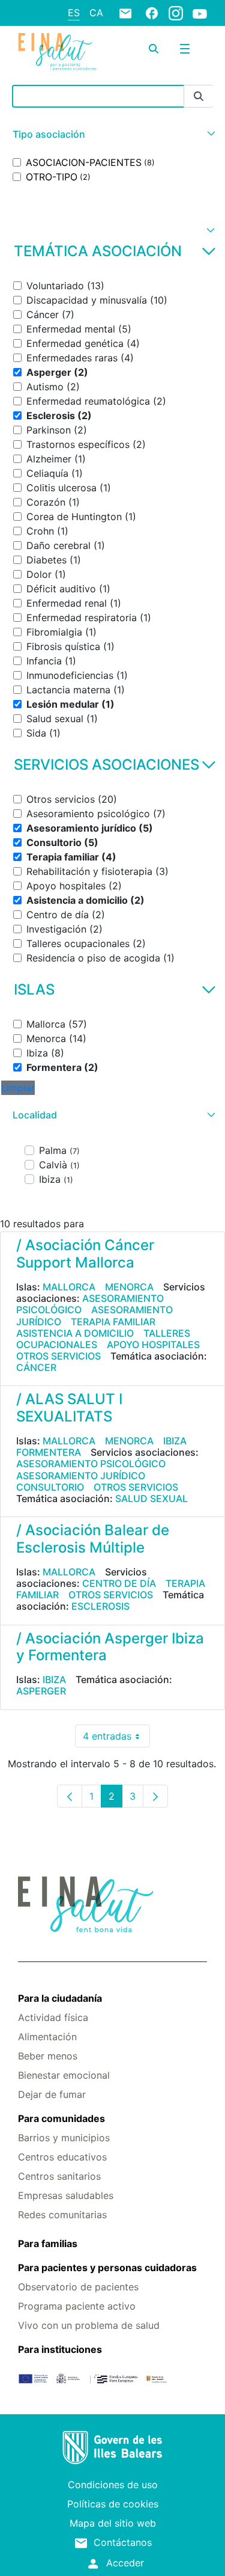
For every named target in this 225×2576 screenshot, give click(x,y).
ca (96, 13)
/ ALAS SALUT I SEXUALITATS (69, 1408)
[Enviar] (199, 97)
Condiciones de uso (113, 2485)
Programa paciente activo (77, 2306)
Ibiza (175, 1441)
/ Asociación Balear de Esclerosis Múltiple (93, 1539)
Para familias (48, 2243)
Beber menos (48, 2056)
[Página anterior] (70, 1796)
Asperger (41, 1691)
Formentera (49, 1452)
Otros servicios (58, 1356)
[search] (154, 49)
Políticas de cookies (113, 2504)
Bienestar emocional (64, 2075)
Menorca (129, 1287)
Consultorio (50, 1487)
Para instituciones (60, 2349)
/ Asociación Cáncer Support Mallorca (85, 1254)
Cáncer (36, 1367)
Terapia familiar (113, 1322)
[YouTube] (200, 13)
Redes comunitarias (62, 2215)
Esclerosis (100, 1606)
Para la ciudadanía (60, 1998)
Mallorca (69, 1287)
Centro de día (119, 1583)
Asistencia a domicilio (75, 1333)
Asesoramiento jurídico (81, 1476)
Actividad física (53, 2017)
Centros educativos (62, 2157)
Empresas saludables (66, 2195)
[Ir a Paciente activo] (57, 51)
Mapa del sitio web (113, 2523)
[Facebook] (152, 13)
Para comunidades (61, 2118)
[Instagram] (176, 13)
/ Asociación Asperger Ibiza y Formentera (110, 1647)
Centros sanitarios (59, 2176)
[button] (112, 134)
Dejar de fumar (52, 2094)
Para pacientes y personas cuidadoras (107, 2268)
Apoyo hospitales (153, 1345)
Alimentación (47, 2037)
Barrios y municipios (64, 2138)
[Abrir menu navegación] (185, 49)
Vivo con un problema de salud (89, 2325)
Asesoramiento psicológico (90, 1304)
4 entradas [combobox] (116, 1739)
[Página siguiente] (155, 1796)
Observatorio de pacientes (78, 2287)
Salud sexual (151, 1498)
